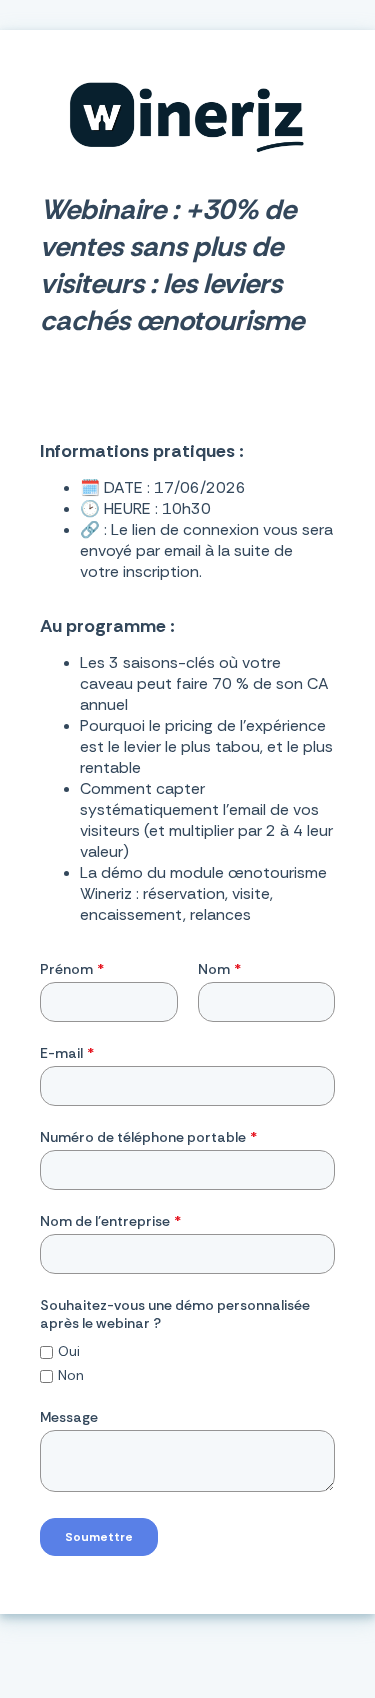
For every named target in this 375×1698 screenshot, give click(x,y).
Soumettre (99, 1537)
